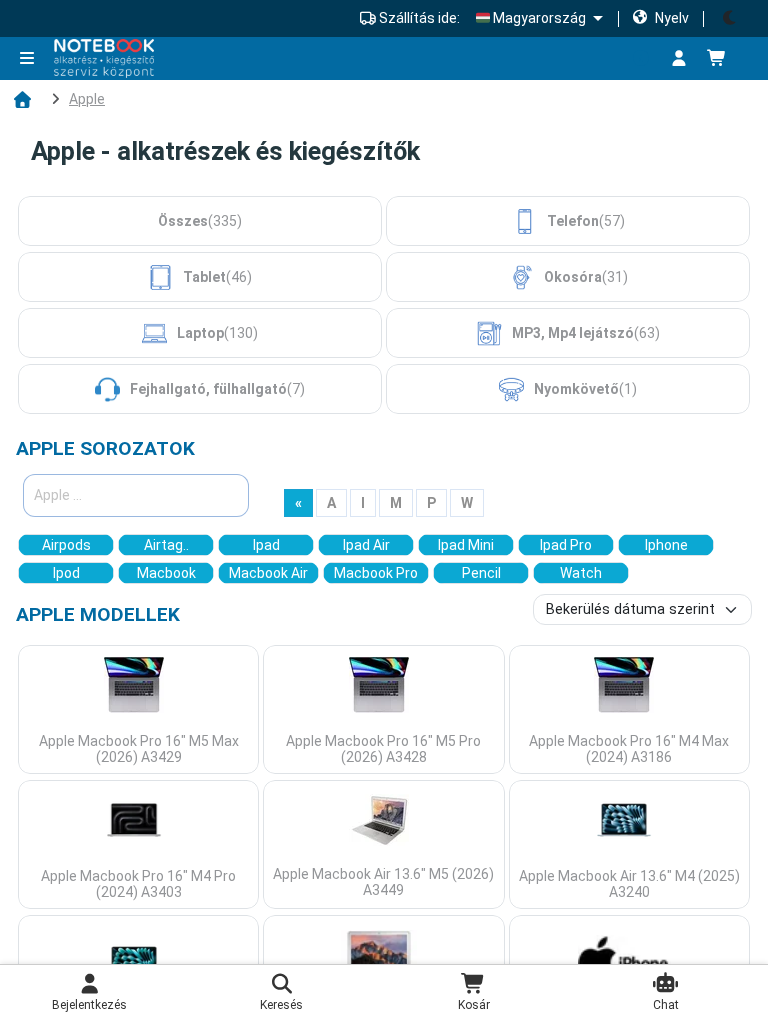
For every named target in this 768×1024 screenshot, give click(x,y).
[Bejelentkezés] (679, 59)
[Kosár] (725, 59)
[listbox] (539, 18)
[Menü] (31, 59)
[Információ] (641, 59)
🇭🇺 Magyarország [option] (531, 18)
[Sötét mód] (730, 18)
